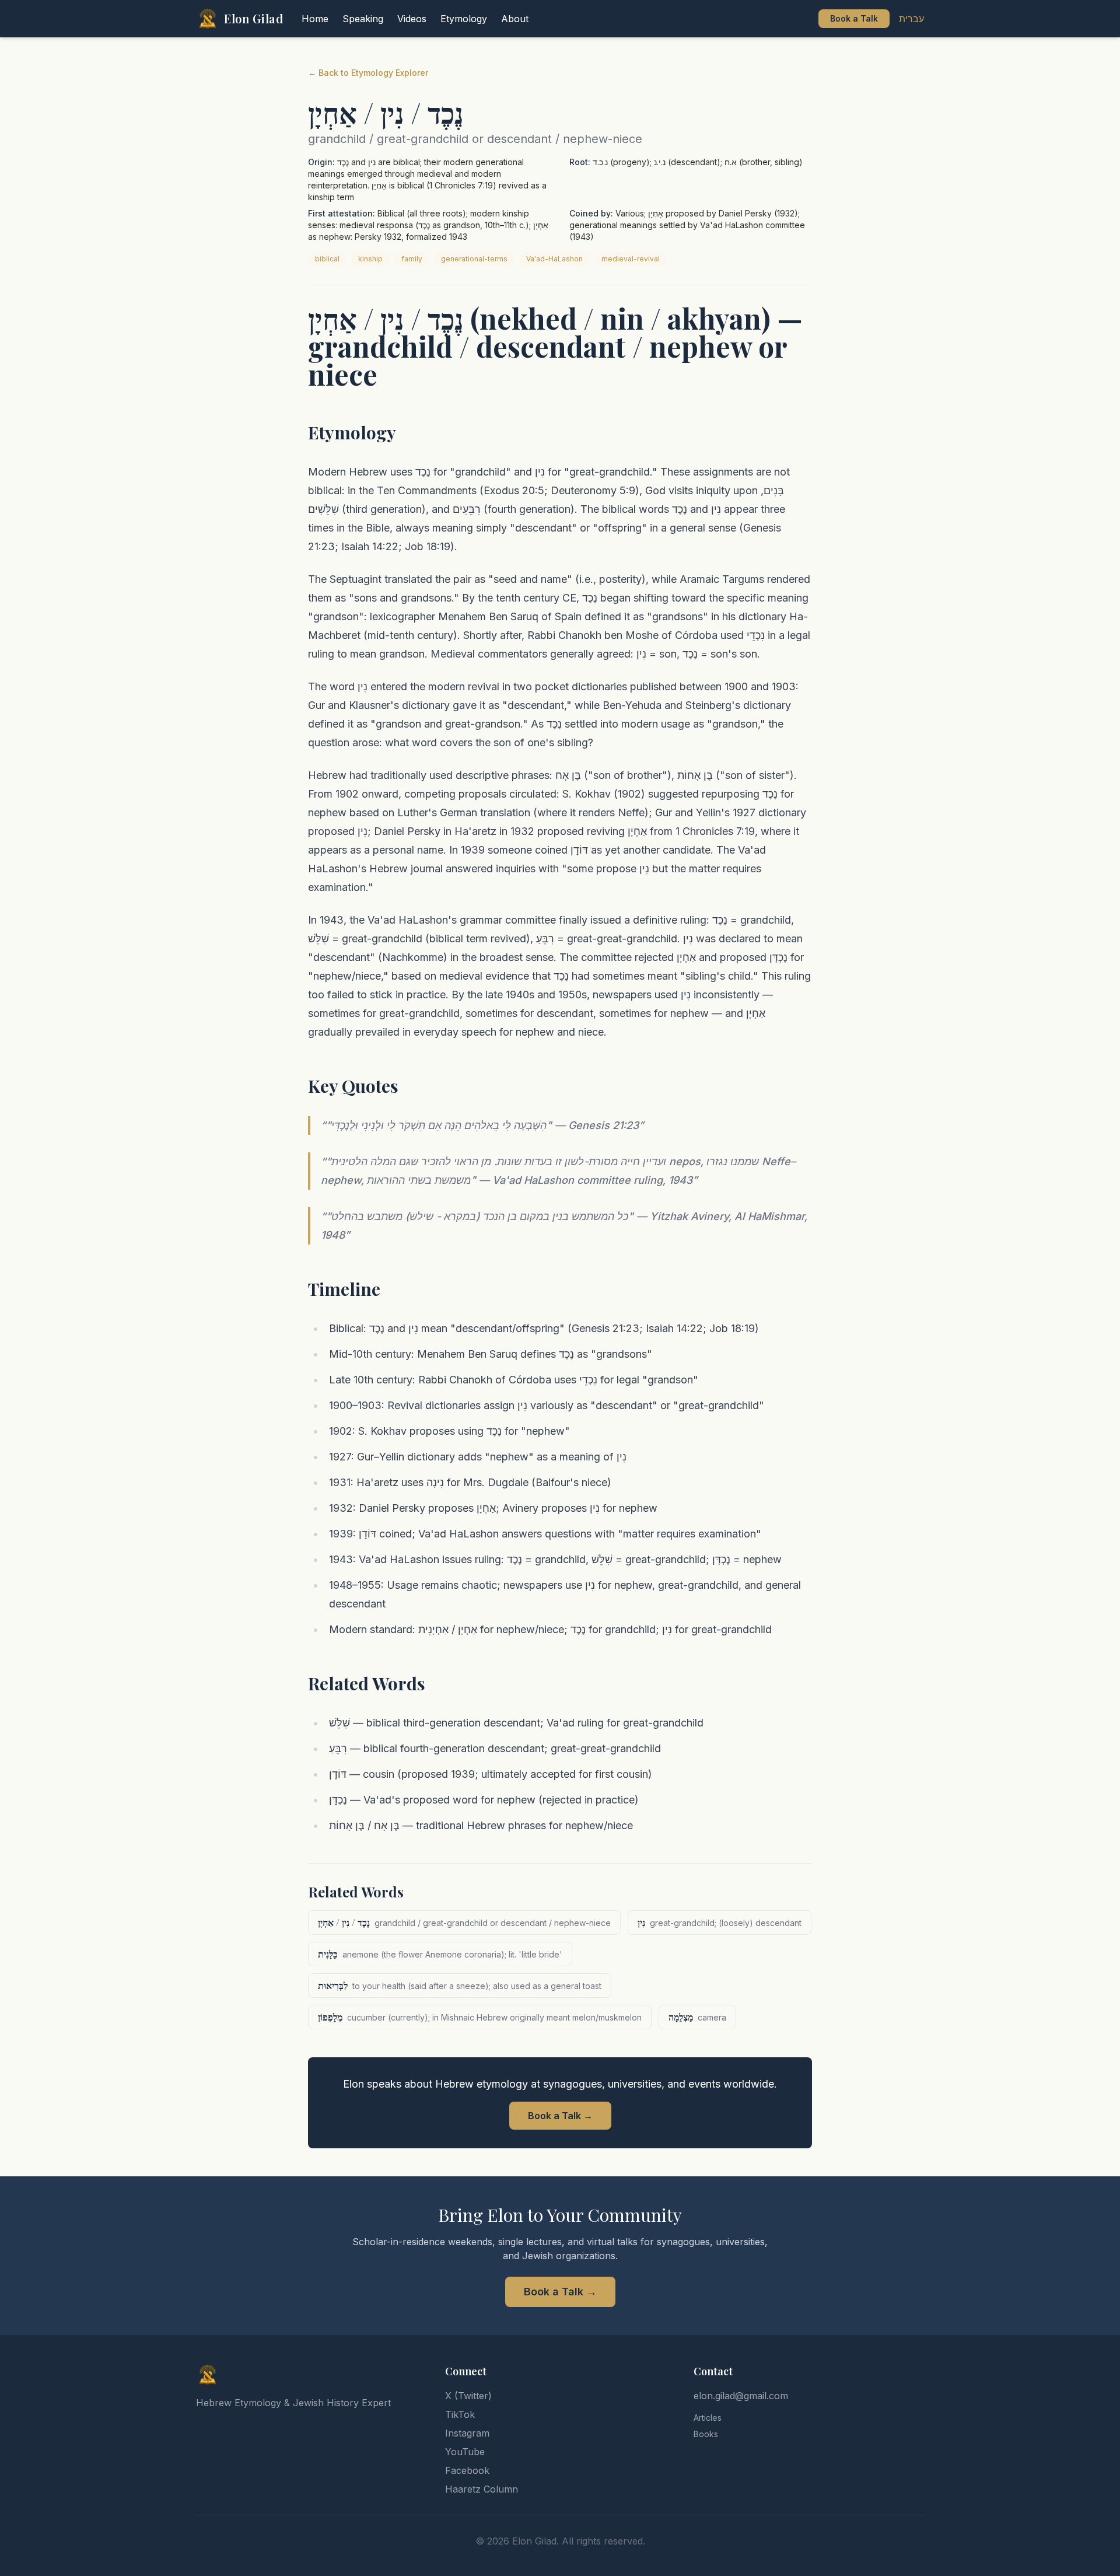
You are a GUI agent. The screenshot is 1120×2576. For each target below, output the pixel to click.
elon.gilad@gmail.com (741, 2396)
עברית (911, 19)
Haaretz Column (482, 2489)
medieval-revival (631, 259)
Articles (708, 2418)
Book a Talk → (560, 2116)
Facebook (467, 2470)
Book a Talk (854, 18)
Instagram (467, 2433)
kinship (370, 259)
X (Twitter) (468, 2396)
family (412, 259)
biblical (327, 259)
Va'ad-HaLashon (554, 259)
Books (706, 2434)
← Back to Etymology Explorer (368, 73)
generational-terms (474, 259)
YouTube (465, 2452)
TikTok (460, 2414)
